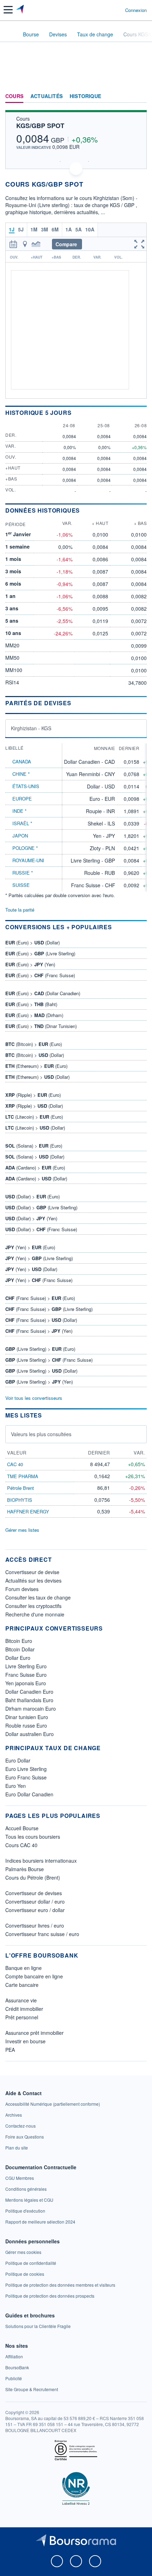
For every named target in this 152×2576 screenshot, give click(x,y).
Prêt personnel (22, 2017)
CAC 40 (15, 1464)
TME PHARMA (23, 1476)
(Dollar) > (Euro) (33, 1196)
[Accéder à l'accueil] (10, 34)
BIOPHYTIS (20, 1500)
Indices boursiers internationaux (41, 1861)
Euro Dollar (18, 1760)
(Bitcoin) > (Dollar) (35, 1055)
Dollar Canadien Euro (29, 1692)
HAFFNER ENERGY (28, 1511)
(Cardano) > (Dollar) (36, 1178)
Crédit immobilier (24, 2009)
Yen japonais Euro (26, 1683)
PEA (10, 2050)
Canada (22, 761)
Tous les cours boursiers (33, 1837)
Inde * (19, 811)
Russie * (23, 873)
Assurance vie (21, 2000)
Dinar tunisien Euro (27, 1717)
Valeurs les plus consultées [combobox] (41, 1434)
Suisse (21, 885)
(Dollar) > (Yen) (31, 1218)
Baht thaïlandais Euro (29, 1700)
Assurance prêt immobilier (34, 2033)
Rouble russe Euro (26, 1725)
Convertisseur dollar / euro (35, 1901)
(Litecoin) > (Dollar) (35, 1128)
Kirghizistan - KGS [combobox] (31, 728)
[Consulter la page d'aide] (117, 10)
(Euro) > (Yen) (30, 964)
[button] (8, 10)
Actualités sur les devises (33, 1580)
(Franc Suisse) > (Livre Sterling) (49, 1309)
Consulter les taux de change (38, 1597)
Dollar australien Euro (30, 1734)
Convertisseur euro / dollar (35, 1910)
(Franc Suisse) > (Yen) (39, 1331)
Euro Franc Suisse (26, 1777)
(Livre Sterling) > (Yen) (39, 1382)
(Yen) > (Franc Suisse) (39, 1280)
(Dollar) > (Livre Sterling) (41, 1207)
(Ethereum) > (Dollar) (37, 1077)
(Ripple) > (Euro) (33, 1095)
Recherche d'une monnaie (35, 1614)
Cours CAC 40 (21, 1845)
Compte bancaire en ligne (34, 1976)
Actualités (46, 96)
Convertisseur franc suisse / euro (42, 1934)
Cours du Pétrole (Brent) (33, 1877)
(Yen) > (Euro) (30, 1247)
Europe (22, 799)
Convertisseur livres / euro (35, 1925)
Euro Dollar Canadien (29, 1794)
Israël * (22, 823)
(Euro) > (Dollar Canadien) (43, 993)
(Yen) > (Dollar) (31, 1269)
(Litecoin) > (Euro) (34, 1117)
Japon (20, 836)
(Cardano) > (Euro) (35, 1168)
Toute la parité (20, 910)
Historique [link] (85, 96)
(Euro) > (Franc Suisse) (40, 975)
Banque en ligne (24, 1968)
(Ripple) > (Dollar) (34, 1106)
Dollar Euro (18, 1658)
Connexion (136, 10)
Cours (14, 96)
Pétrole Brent (21, 1488)
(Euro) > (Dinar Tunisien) (41, 1026)
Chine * (21, 774)
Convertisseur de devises (34, 1893)
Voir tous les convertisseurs (34, 1398)
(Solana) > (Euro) (34, 1146)
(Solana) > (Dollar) (35, 1157)
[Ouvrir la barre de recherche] (107, 10)
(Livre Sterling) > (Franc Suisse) (49, 1360)
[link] (53, 2104)
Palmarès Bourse (25, 1869)
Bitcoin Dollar (20, 1649)
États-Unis (26, 786)
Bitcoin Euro (19, 1641)
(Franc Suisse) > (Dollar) (41, 1320)
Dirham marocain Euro (31, 1709)
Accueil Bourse (22, 1828)
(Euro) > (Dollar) (33, 942)
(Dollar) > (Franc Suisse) (41, 1229)
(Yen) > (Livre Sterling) (39, 1258)
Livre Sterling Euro (26, 1666)
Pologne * (25, 848)
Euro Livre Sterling (26, 1769)
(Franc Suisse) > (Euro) (40, 1298)
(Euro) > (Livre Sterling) (40, 953)
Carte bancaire (22, 1985)
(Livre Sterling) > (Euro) (40, 1349)
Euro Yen (16, 1786)
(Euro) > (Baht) (31, 1004)
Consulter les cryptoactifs (33, 1606)
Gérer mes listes (22, 1530)
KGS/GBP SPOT (40, 126)
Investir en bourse (25, 2041)
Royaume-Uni (28, 860)
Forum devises (22, 1589)
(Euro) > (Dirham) (34, 1015)
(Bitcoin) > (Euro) (34, 1044)
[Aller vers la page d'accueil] (21, 10)
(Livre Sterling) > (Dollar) (41, 1371)
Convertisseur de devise (32, 1572)
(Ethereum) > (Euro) (36, 1066)
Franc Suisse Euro (26, 1675)
